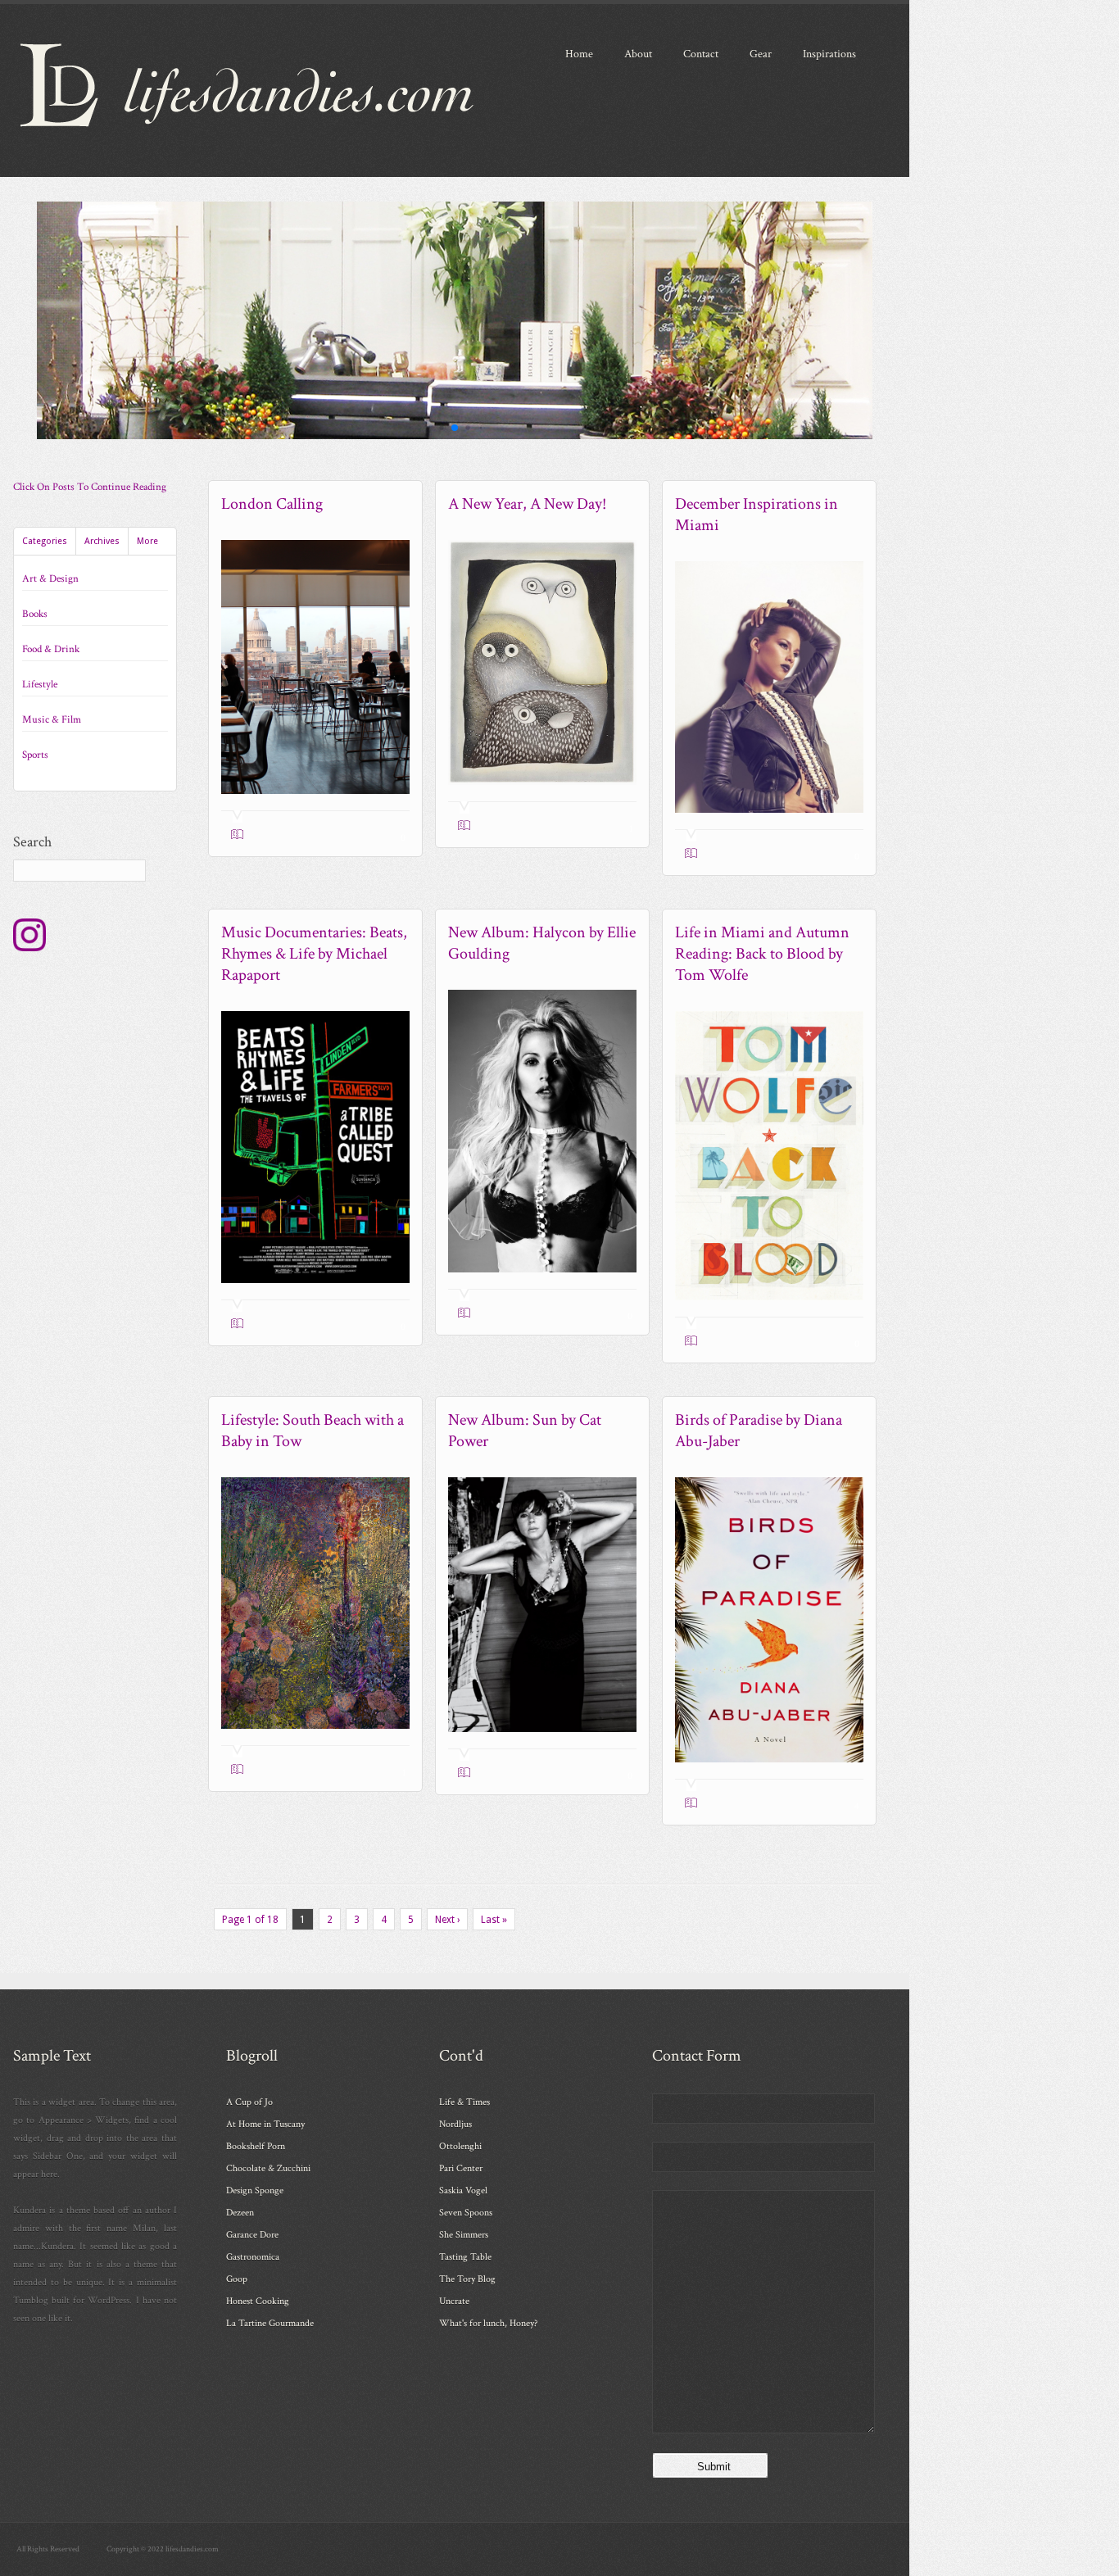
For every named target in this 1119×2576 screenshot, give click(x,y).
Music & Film (52, 720)
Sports (35, 755)
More (147, 541)
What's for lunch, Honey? (488, 2323)
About (638, 54)
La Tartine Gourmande (270, 2323)
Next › (447, 1920)
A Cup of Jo (249, 2102)
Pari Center (461, 2168)
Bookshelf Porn (256, 2146)
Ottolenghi (460, 2146)
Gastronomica (253, 2257)
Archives (102, 541)
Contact (701, 54)
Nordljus (455, 2124)
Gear (761, 54)
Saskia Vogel (463, 2191)
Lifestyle (40, 685)
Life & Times (464, 2102)
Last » (494, 1920)
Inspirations (829, 54)
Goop (237, 2279)
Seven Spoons (466, 2213)
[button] (441, 427)
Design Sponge (255, 2191)
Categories (45, 541)
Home (579, 54)
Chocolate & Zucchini (268, 2168)
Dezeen (240, 2213)
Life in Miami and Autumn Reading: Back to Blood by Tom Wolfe (762, 954)
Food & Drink (51, 649)
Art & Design (50, 579)
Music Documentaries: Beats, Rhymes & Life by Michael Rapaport (314, 954)
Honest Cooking (258, 2301)
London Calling (272, 504)
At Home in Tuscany (265, 2124)
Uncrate (454, 2301)
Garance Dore (252, 2235)
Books (35, 614)
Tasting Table (465, 2257)
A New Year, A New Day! (527, 504)
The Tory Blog (467, 2279)
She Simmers (464, 2235)
